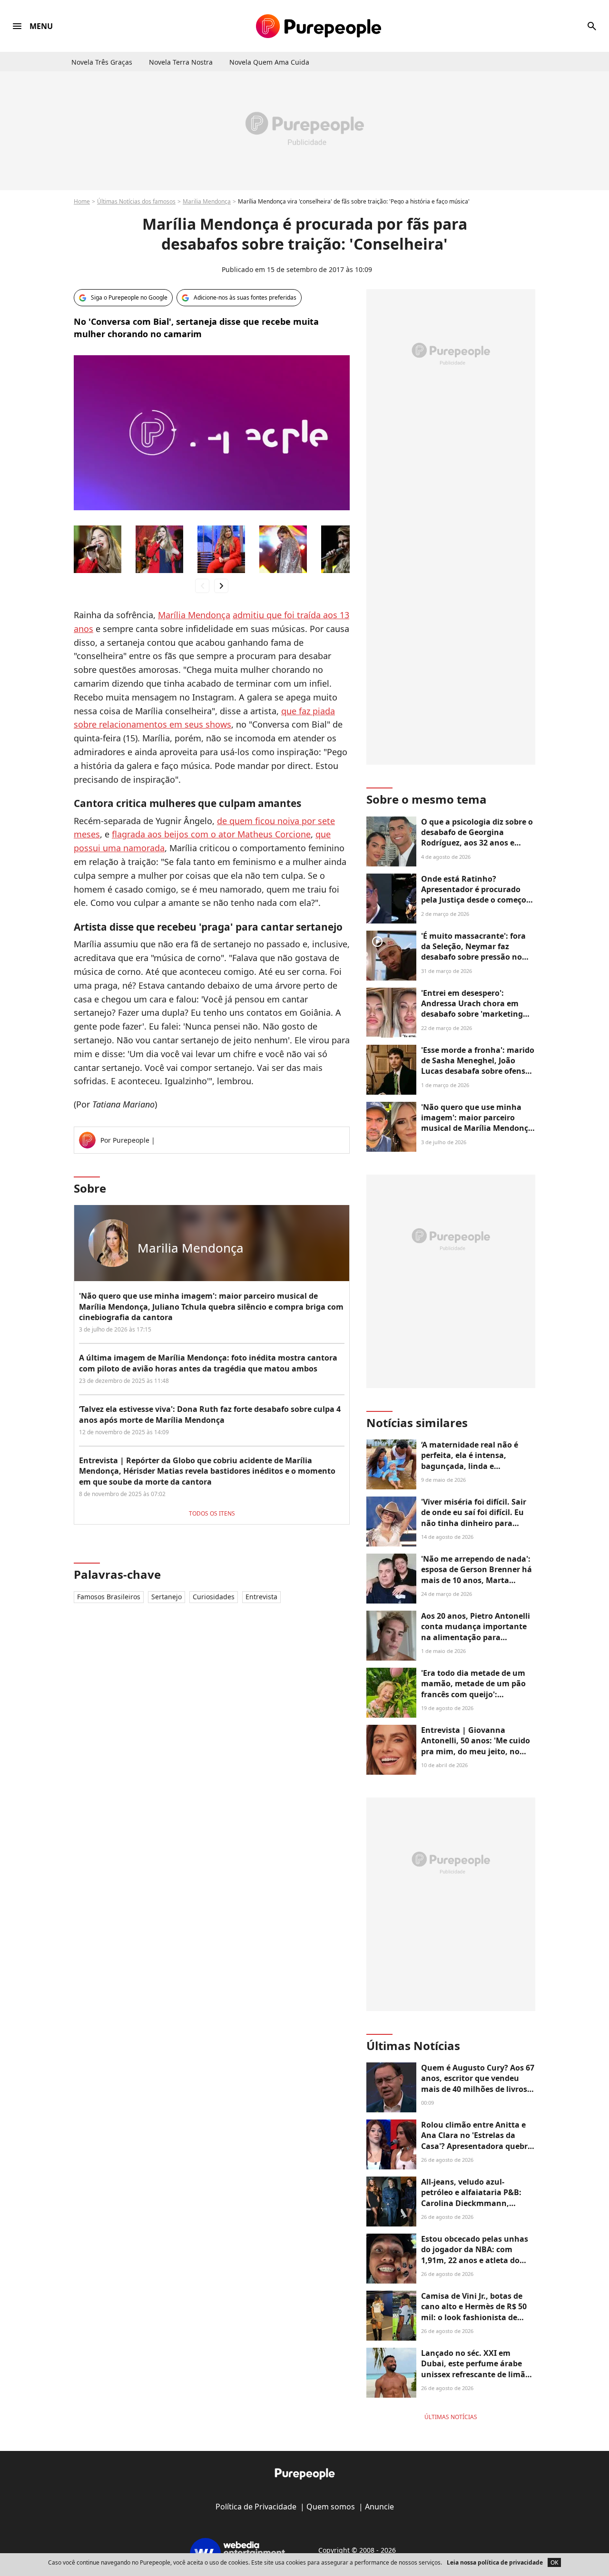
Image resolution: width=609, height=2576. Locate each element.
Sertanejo (167, 1597)
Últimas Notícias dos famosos (136, 201)
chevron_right (221, 586)
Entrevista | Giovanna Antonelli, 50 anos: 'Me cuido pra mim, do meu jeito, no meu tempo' (476, 1746)
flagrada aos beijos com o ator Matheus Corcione (211, 834)
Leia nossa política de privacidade (495, 2562)
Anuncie (379, 2507)
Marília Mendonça (194, 615)
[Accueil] (319, 26)
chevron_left (202, 586)
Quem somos (331, 2507)
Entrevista (261, 1597)
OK (554, 2562)
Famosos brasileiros (109, 1597)
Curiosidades (214, 1597)
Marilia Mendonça (207, 201)
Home (82, 201)
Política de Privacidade (256, 2507)
